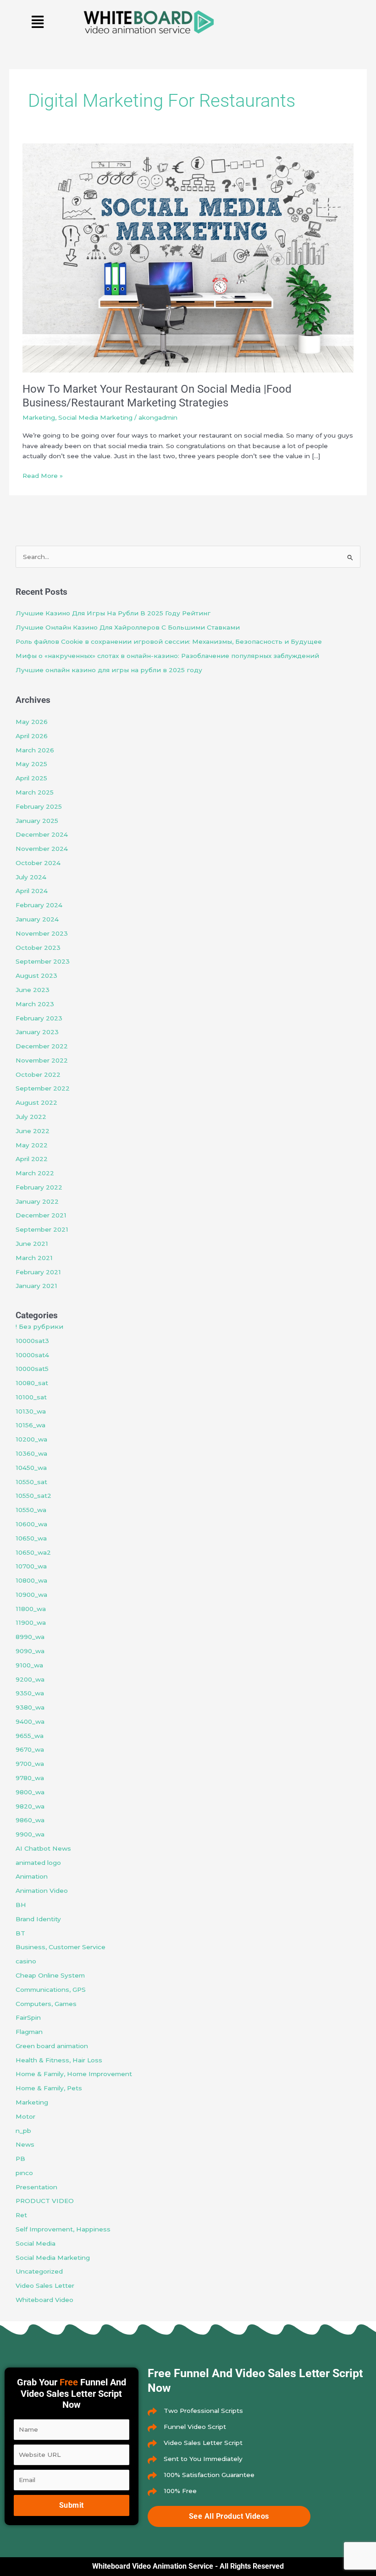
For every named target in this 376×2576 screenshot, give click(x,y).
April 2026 (32, 736)
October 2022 (38, 1074)
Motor (25, 2116)
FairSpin (28, 2017)
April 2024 (32, 891)
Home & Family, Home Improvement (74, 2074)
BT (20, 1933)
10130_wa (31, 1411)
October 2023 (38, 948)
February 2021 (38, 1272)
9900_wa (30, 1834)
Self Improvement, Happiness (63, 2229)
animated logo (38, 1863)
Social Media (36, 2243)
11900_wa (31, 1622)
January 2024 (37, 919)
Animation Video (42, 1891)
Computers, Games (46, 2004)
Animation (32, 1876)
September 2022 (43, 1088)
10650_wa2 (33, 1552)
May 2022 (32, 1145)
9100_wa (29, 1665)
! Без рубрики (39, 1326)
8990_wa (30, 1637)
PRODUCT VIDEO (45, 2201)
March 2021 (34, 1258)
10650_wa (31, 1538)
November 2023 (42, 933)
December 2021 (41, 1215)
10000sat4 (32, 1355)
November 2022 (42, 1060)
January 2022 (37, 1201)
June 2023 (33, 990)
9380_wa (30, 1707)
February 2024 (39, 905)
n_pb (23, 2131)
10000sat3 (32, 1341)
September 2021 (42, 1229)
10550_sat (31, 1482)
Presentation (36, 2187)
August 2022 (36, 1102)
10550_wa (31, 1510)
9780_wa (30, 1778)
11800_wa (31, 1609)
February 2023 (39, 1018)
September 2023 (43, 961)
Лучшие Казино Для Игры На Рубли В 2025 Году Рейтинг (113, 613)
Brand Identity (38, 1919)
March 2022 (35, 1173)
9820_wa (30, 1806)
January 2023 (37, 1032)
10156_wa (30, 1425)
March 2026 (35, 750)
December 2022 (42, 1046)
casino (26, 1961)
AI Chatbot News (43, 1848)
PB (20, 2159)
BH (21, 1905)
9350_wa (30, 1693)
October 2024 (38, 863)
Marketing (39, 417)
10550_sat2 (33, 1496)
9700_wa (30, 1764)
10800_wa (31, 1580)
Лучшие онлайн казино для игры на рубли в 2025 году (109, 670)
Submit (72, 2505)
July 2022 (31, 1117)
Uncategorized (39, 2271)
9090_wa (30, 1651)
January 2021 (36, 1286)
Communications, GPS (51, 1990)
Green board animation (52, 2046)
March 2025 (35, 792)
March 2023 (35, 1004)
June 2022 (33, 1131)
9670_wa (30, 1749)
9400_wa (30, 1721)
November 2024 (42, 849)
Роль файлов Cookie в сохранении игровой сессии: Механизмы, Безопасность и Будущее (169, 641)
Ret (21, 2215)
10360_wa (31, 1453)
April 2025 (31, 778)
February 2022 (39, 1187)
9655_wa (30, 1736)
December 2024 (42, 834)
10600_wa (31, 1524)
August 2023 (36, 976)
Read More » (43, 475)
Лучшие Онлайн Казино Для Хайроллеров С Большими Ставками (128, 627)
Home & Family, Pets (49, 2088)
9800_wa (30, 1792)
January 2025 (37, 821)
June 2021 (32, 1244)
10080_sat (32, 1383)
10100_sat (31, 1397)
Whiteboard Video (44, 2300)
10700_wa (31, 1566)
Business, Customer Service (61, 1947)
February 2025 (39, 806)
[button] (38, 22)
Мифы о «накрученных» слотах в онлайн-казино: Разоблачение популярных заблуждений (167, 656)
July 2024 (31, 877)
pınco (24, 2173)
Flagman (29, 2032)
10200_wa (31, 1439)
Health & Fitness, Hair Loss (59, 2060)
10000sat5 (32, 1369)
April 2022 (32, 1159)
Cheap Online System (50, 1975)
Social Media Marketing (95, 417)
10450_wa (31, 1468)
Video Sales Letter (45, 2286)
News (25, 2144)
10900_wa (31, 1595)
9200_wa (30, 1679)
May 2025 (31, 764)
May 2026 (32, 722)
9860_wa (30, 1820)
